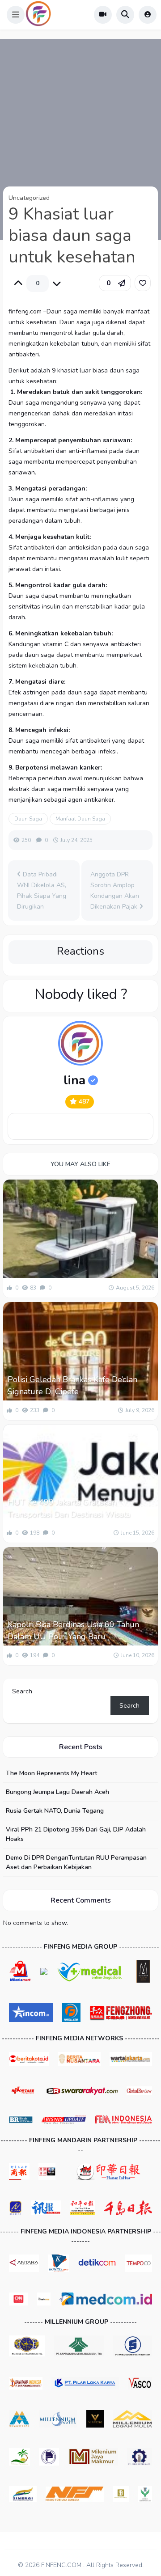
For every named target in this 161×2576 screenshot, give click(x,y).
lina (74, 1080)
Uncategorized (29, 198)
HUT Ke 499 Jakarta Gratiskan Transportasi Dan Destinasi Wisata (69, 1508)
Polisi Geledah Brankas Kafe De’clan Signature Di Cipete (72, 1385)
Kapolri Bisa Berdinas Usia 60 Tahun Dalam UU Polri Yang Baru (73, 1631)
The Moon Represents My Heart (51, 1773)
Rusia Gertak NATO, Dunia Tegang (55, 1811)
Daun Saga (28, 819)
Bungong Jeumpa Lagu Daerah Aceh (57, 1792)
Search (22, 1691)
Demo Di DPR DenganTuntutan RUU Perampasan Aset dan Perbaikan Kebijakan (76, 1862)
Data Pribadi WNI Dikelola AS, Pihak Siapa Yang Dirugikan (42, 890)
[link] (143, 283)
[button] (16, 15)
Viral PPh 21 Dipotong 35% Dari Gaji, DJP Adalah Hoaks (76, 1834)
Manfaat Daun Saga (80, 819)
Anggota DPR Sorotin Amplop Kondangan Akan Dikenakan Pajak (115, 890)
